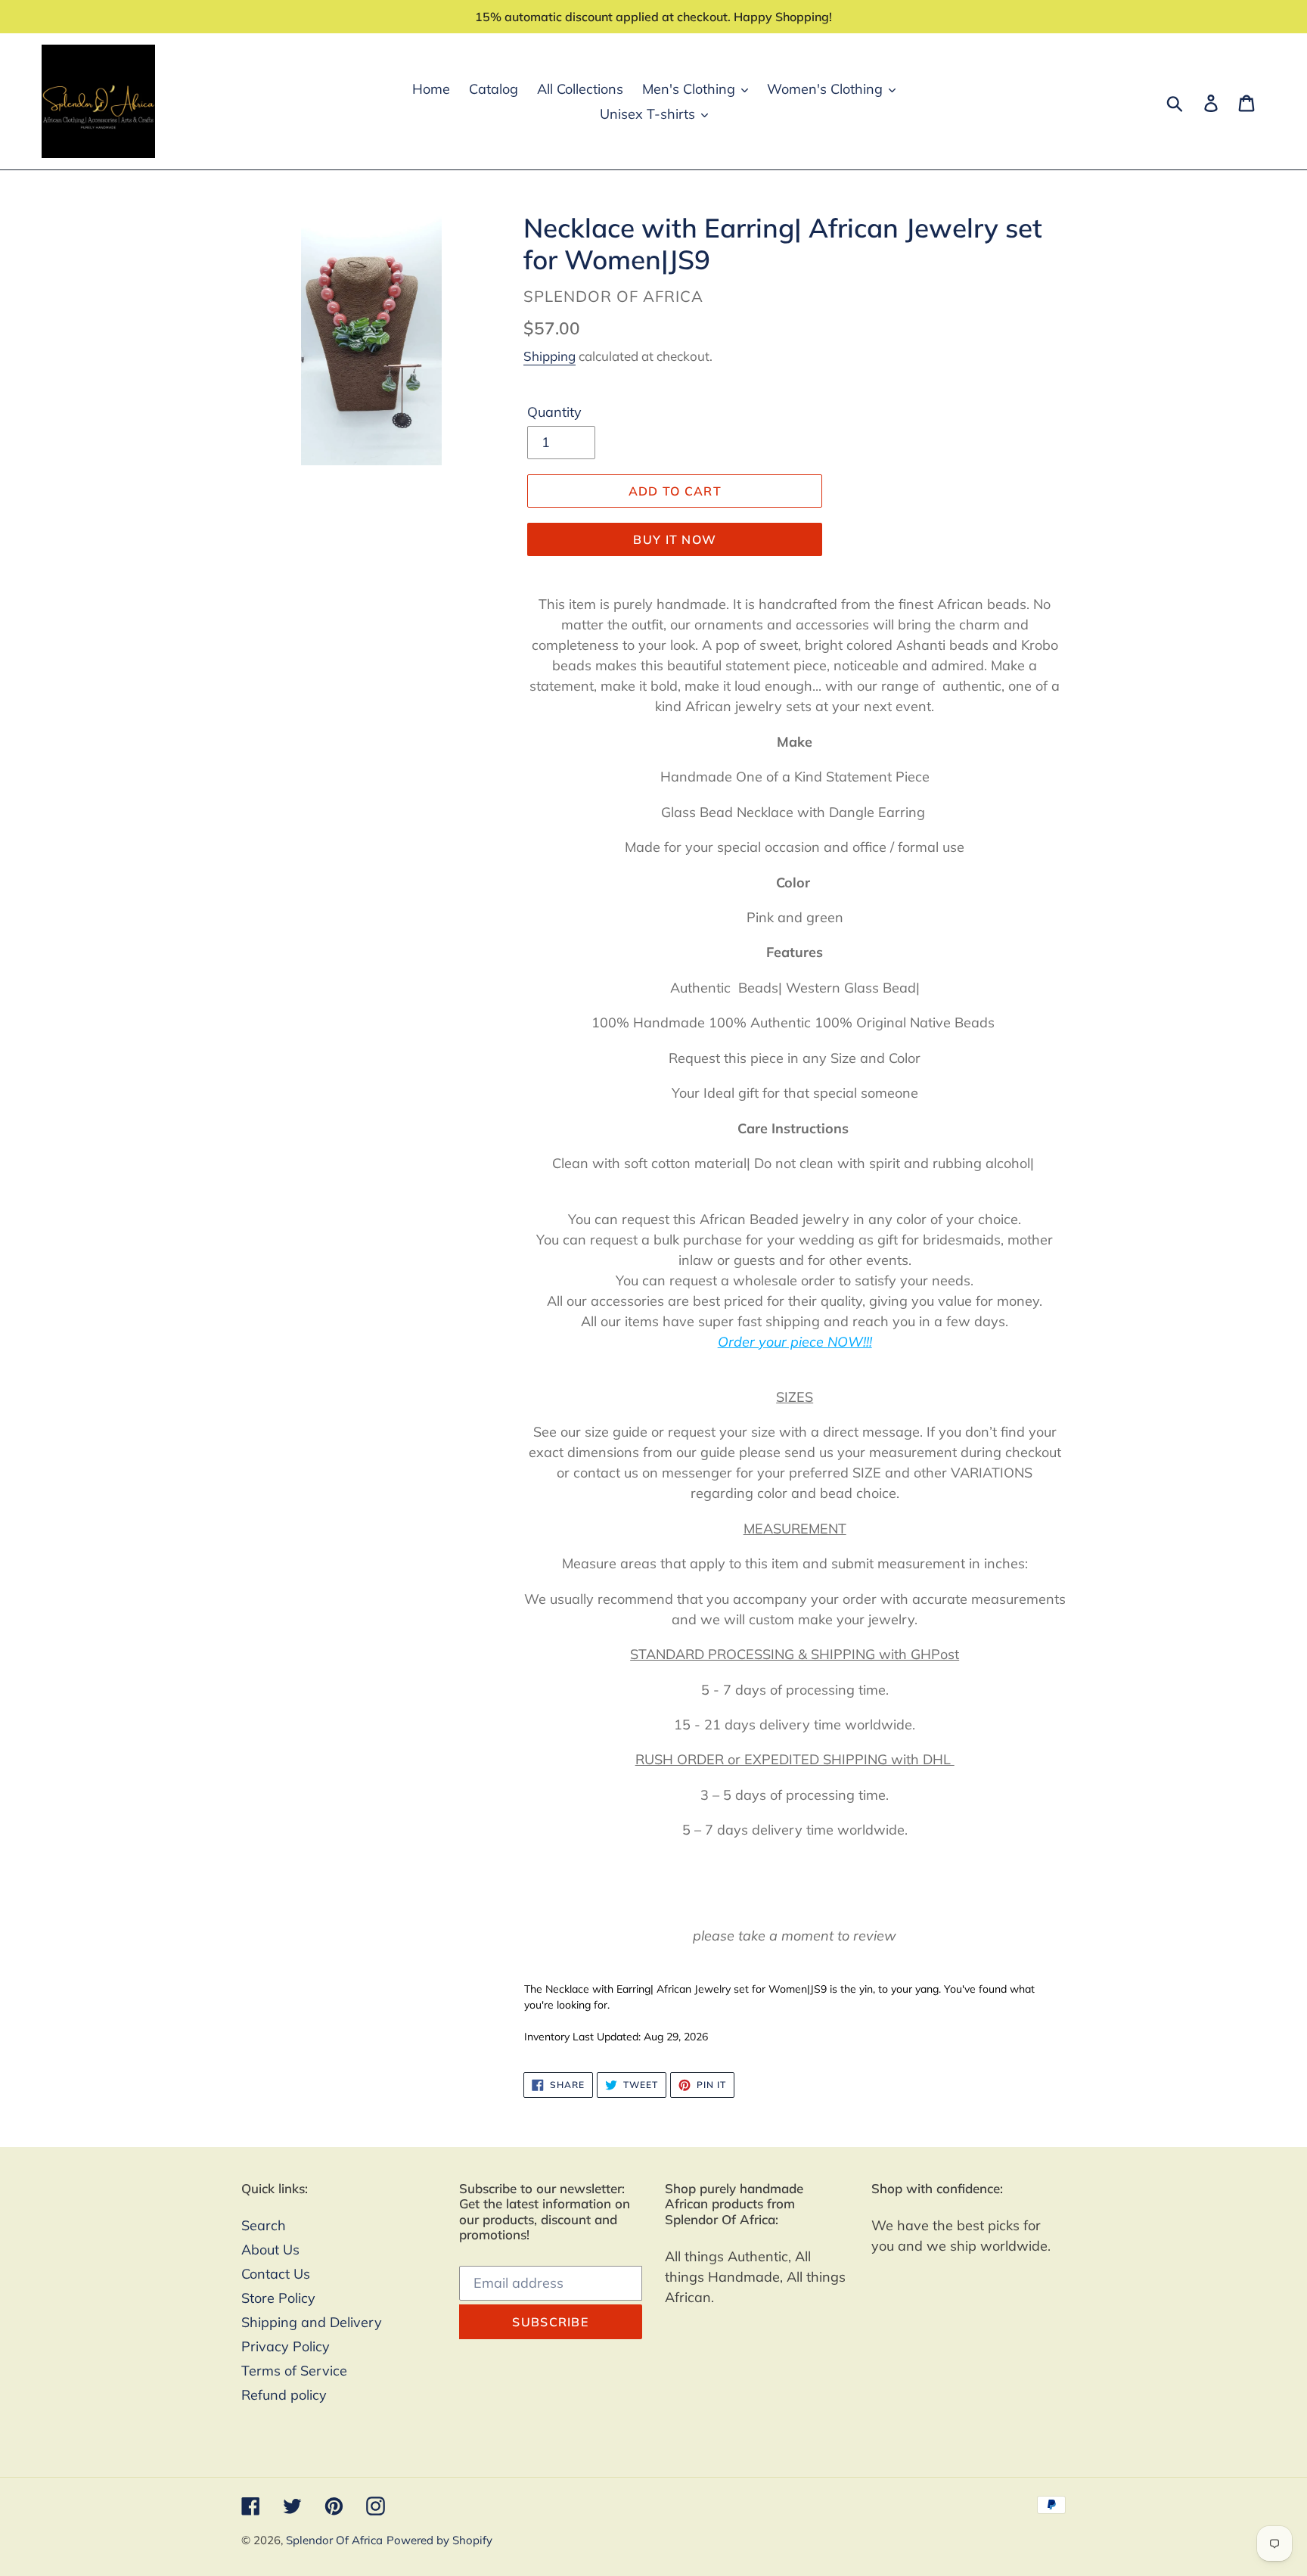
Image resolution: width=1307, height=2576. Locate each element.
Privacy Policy (286, 2346)
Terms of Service (294, 2371)
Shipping (549, 356)
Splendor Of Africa (334, 2540)
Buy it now (675, 539)
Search (264, 2225)
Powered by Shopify (439, 2540)
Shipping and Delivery (312, 2322)
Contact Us (276, 2274)
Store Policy (278, 2298)
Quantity (554, 412)
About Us (270, 2250)
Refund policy (284, 2395)
